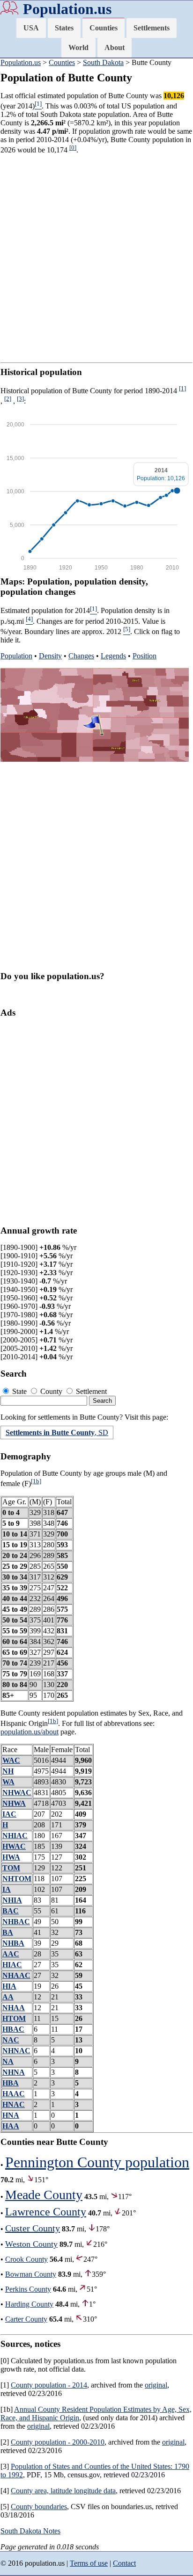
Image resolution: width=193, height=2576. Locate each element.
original (156, 2385)
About (115, 47)
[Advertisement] (96, 259)
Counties (104, 28)
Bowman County (31, 2274)
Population (16, 656)
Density (50, 656)
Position (145, 656)
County (51, 1391)
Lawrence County (46, 2212)
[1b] (36, 1481)
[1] (182, 388)
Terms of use (89, 2563)
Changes (81, 656)
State (19, 1391)
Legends (113, 656)
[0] (73, 148)
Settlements (152, 28)
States (64, 28)
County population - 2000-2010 (58, 2442)
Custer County (33, 2228)
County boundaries (39, 2507)
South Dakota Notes (30, 2531)
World (78, 47)
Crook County (26, 2259)
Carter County (26, 2319)
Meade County (44, 2195)
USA (31, 28)
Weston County (31, 2244)
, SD (57, 1432)
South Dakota (103, 62)
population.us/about (30, 1732)
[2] (8, 399)
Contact (124, 2563)
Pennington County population (97, 2162)
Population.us (67, 9)
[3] (20, 399)
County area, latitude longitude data (63, 2491)
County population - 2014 (49, 2385)
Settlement (90, 1391)
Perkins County (28, 2289)
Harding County (29, 2304)
